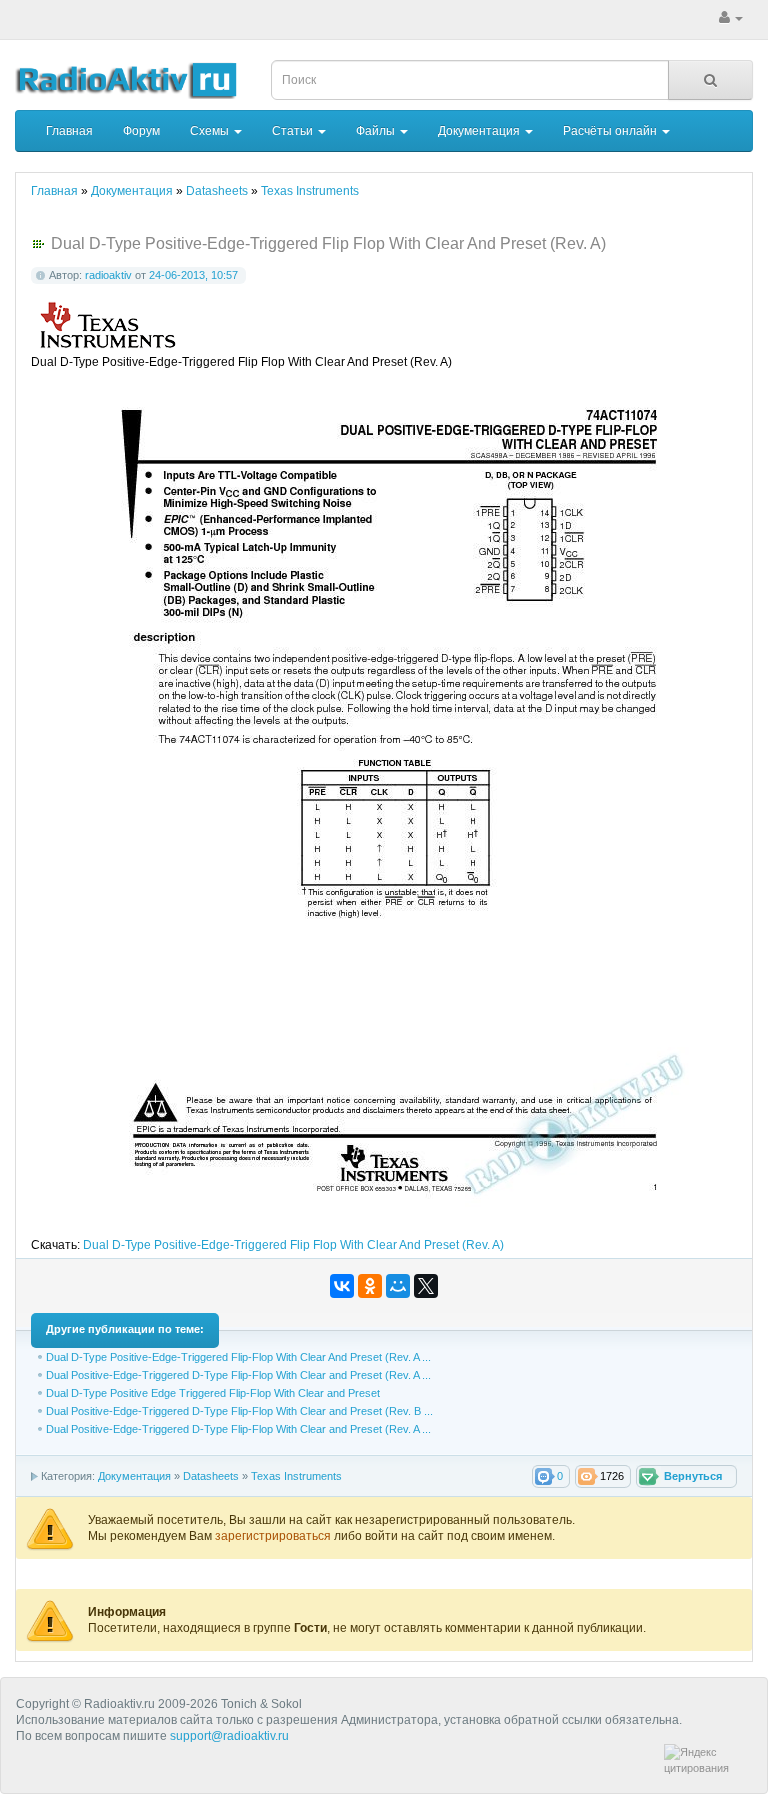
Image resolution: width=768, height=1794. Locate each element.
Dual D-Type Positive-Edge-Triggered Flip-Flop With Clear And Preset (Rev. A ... (238, 1357)
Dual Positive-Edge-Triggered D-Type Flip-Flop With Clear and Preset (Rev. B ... (239, 1411)
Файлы (377, 131)
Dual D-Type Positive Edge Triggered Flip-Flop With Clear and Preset (213, 1393)
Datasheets (211, 1476)
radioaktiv (108, 275)
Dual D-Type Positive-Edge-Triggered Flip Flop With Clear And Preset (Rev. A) (293, 1245)
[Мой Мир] (398, 1286)
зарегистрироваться (274, 1536)
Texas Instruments (296, 1476)
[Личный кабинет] (731, 18)
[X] (426, 1286)
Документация (480, 131)
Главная (69, 131)
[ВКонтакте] (342, 1286)
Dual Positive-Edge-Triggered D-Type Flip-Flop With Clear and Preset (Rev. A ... (238, 1375)
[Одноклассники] (370, 1286)
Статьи (294, 131)
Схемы (211, 131)
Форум (141, 131)
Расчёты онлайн (611, 131)
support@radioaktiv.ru (229, 1736)
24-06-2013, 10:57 (193, 275)
